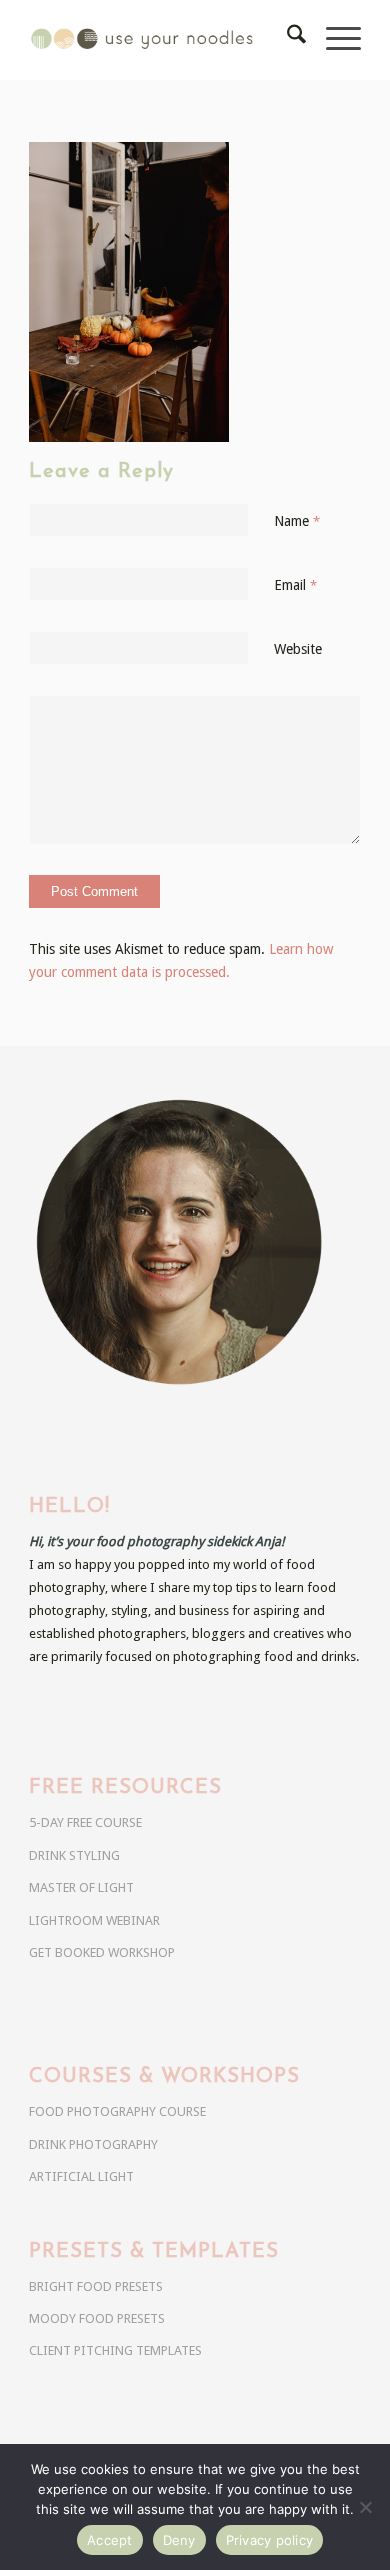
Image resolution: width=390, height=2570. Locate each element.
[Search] (286, 40)
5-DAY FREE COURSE (85, 1822)
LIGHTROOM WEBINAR (94, 1920)
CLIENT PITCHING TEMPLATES (115, 2350)
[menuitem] (286, 40)
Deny (179, 2540)
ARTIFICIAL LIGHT (81, 2176)
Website (298, 649)
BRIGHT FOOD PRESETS (96, 2286)
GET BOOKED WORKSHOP (102, 1952)
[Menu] (333, 40)
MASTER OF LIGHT (81, 1887)
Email (295, 585)
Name (297, 521)
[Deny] (365, 2507)
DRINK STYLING (74, 1855)
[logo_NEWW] (161, 40)
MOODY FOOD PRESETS (97, 2318)
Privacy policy (270, 2540)
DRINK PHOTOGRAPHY (93, 2144)
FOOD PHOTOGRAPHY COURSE (117, 2111)
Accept (110, 2540)
